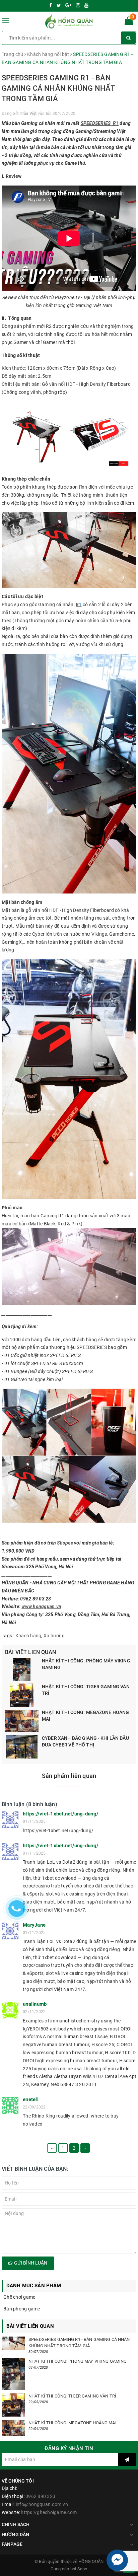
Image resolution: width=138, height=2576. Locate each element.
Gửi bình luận (30, 2263)
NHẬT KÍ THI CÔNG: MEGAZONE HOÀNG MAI (85, 1716)
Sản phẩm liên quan (69, 1776)
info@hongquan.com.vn (42, 2504)
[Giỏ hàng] (129, 22)
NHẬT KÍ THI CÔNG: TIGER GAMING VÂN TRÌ (86, 1690)
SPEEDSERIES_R (98, 123)
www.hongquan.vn (41, 1606)
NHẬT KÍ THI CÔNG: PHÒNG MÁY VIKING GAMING (86, 1664)
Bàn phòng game (22, 2309)
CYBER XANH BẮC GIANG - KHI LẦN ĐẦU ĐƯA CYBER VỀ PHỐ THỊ (85, 1741)
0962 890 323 (40, 2496)
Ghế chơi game (19, 2297)
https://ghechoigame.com (49, 2512)
